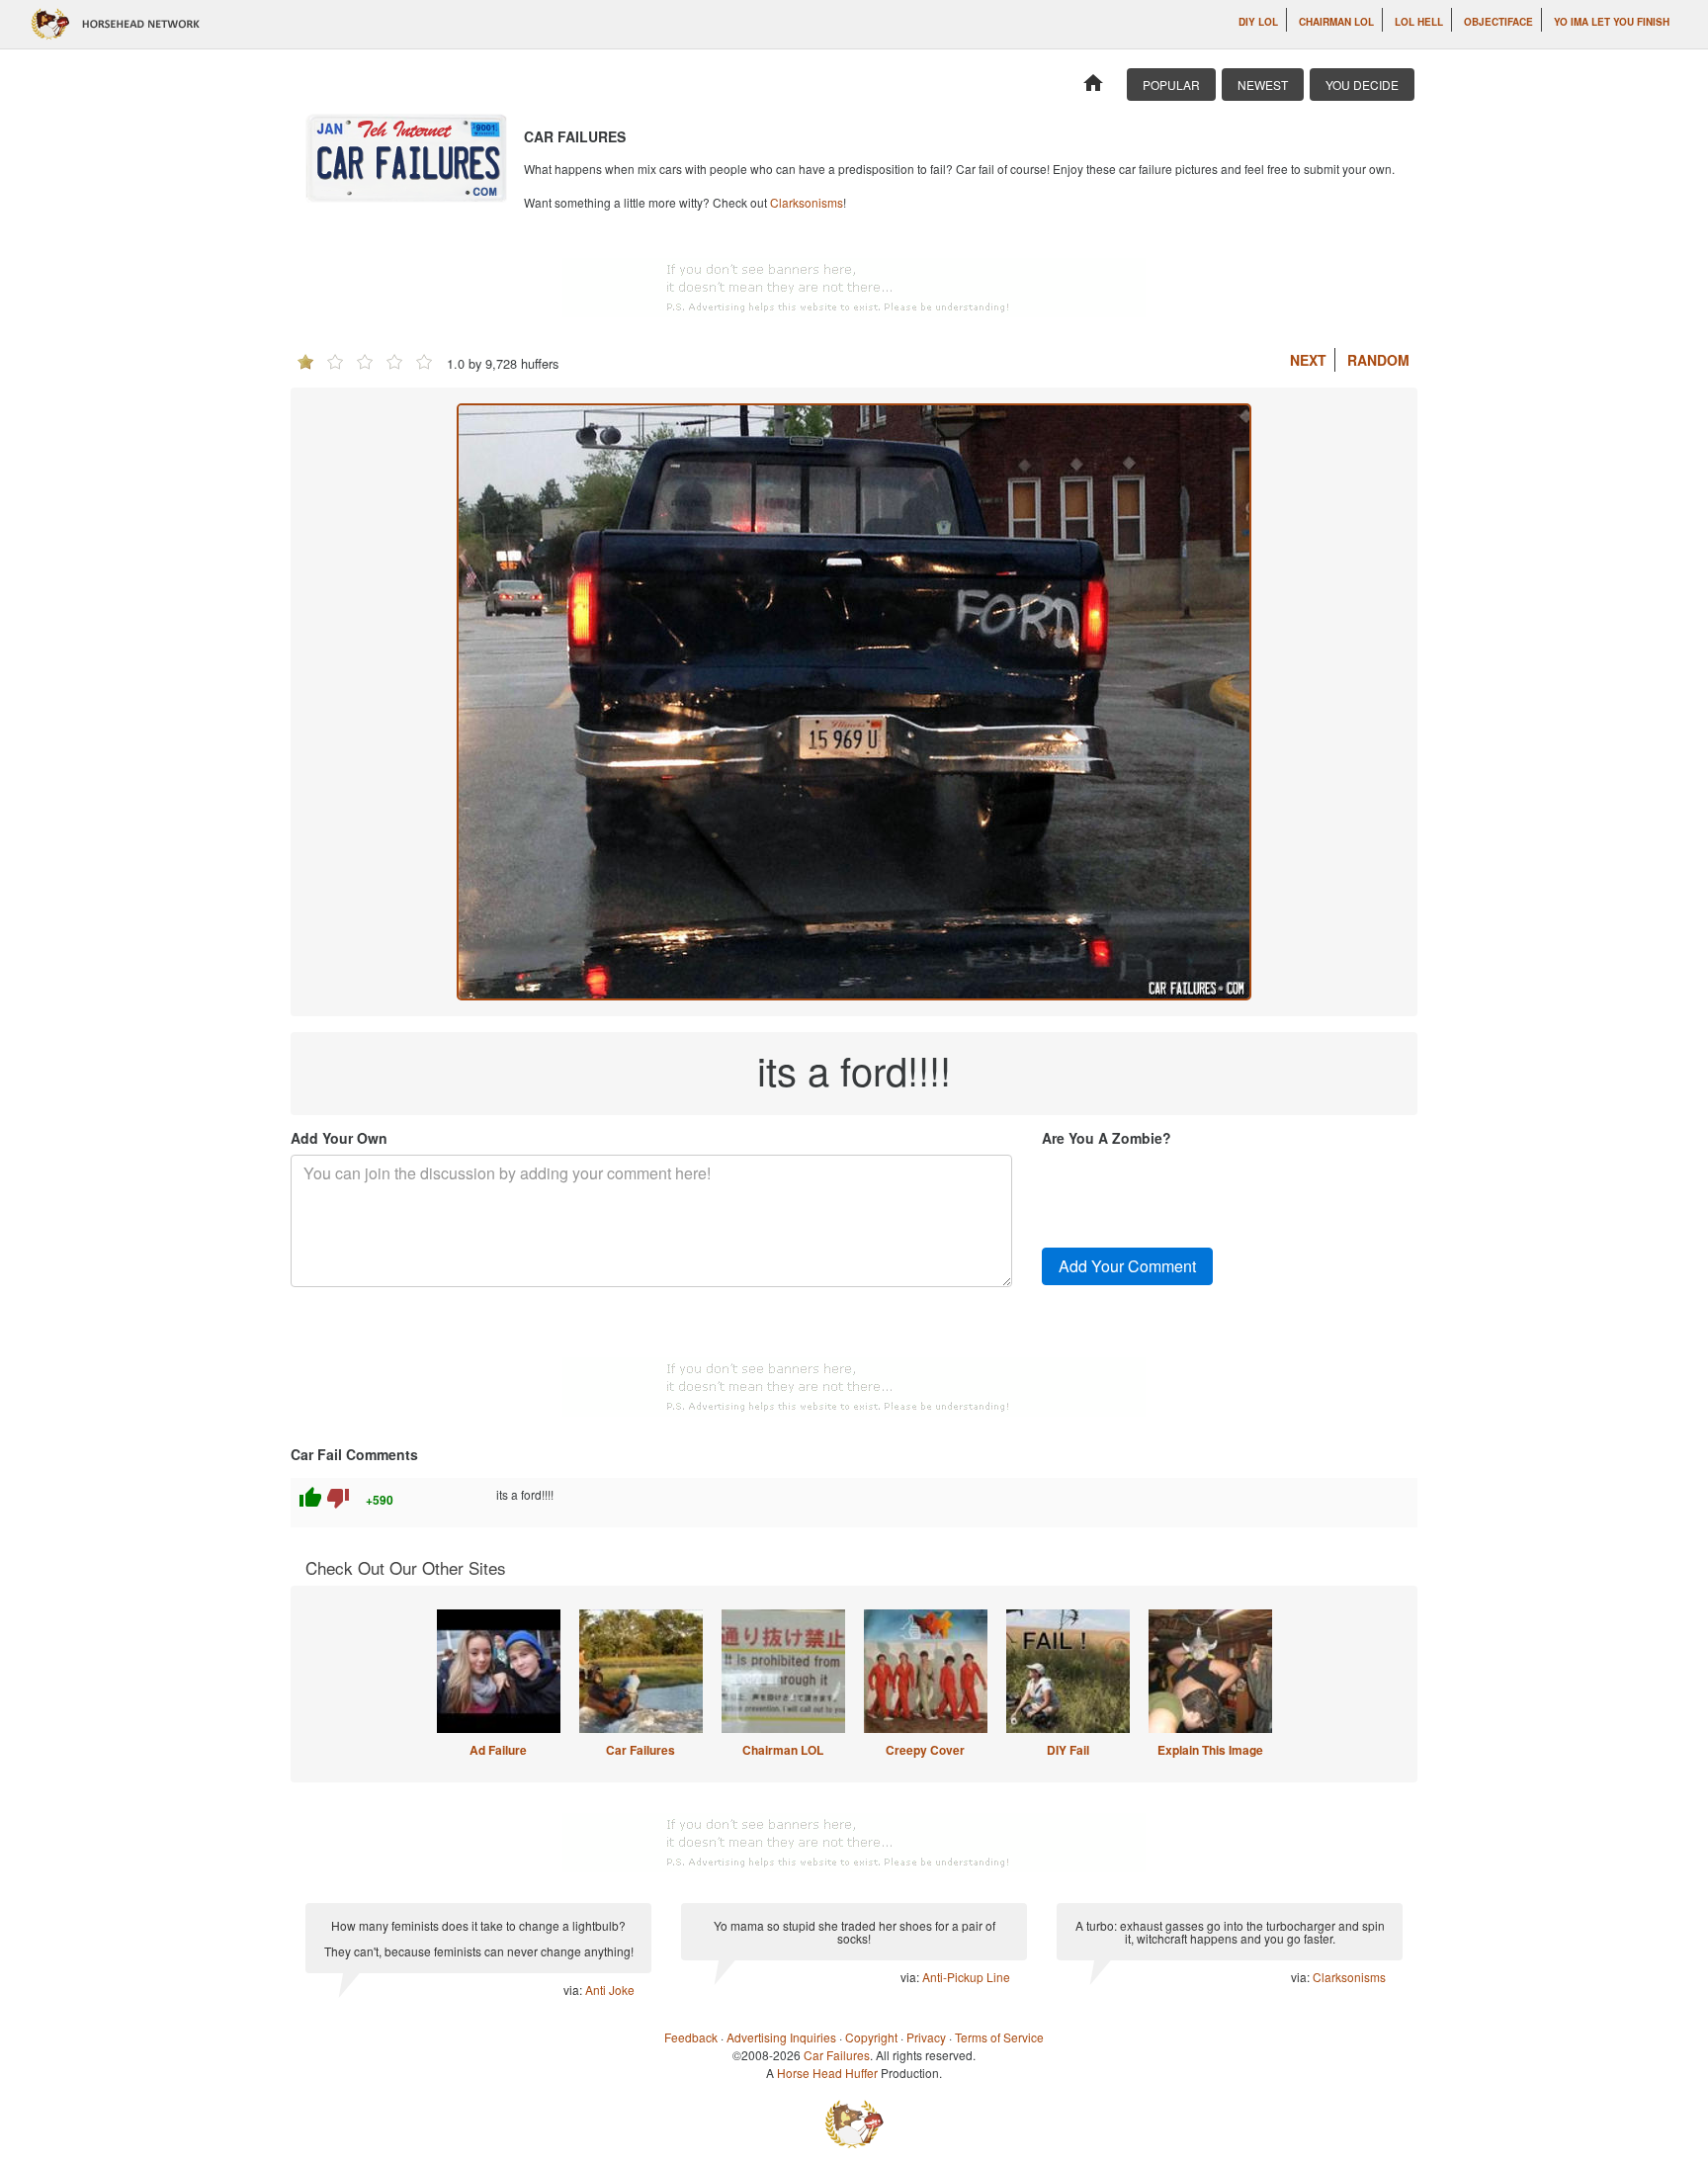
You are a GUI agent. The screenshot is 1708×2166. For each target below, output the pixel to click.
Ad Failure (498, 1750)
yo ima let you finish (1612, 22)
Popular (1171, 85)
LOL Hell (1419, 22)
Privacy (926, 2037)
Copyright (871, 2037)
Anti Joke (610, 1990)
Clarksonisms (807, 202)
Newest (1263, 85)
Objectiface (1498, 22)
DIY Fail (1068, 1750)
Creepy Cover (925, 1750)
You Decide (1362, 85)
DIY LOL (1258, 22)
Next (1308, 360)
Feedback (691, 2037)
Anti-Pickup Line (966, 1977)
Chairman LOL (1336, 22)
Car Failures (640, 1750)
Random (1378, 360)
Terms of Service (999, 2037)
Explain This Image (1210, 1750)
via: (574, 1990)
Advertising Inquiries (781, 2037)
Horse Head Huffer (827, 2073)
